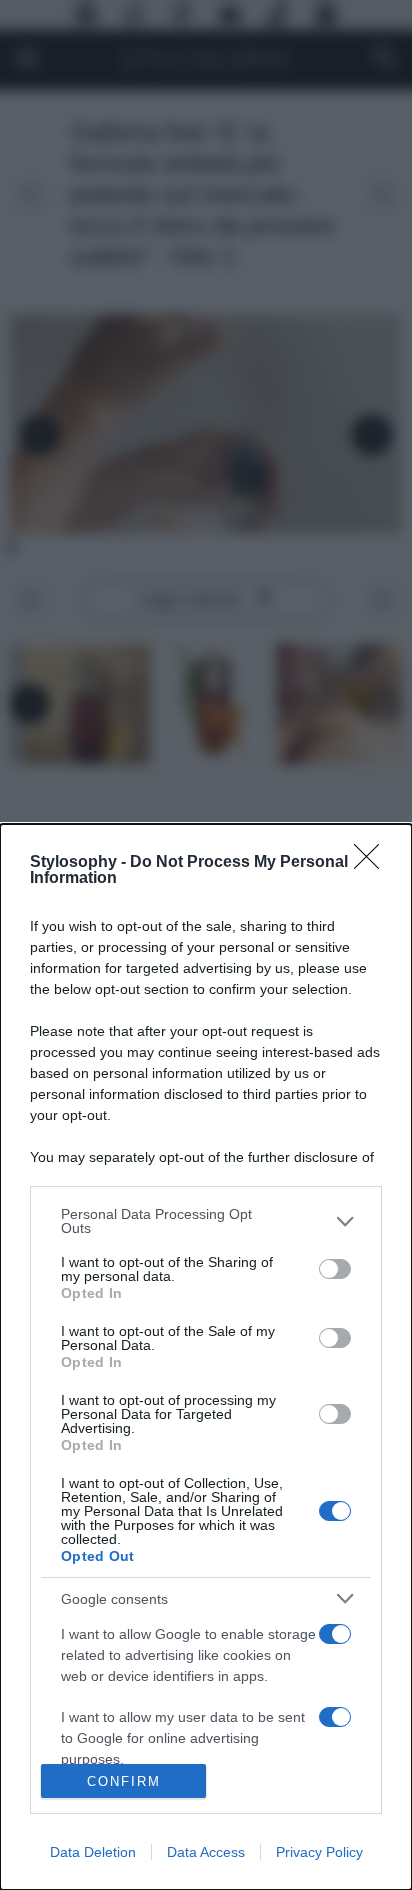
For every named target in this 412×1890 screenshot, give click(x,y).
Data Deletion (93, 1852)
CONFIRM (124, 1781)
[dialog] (206, 1357)
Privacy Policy (319, 1852)
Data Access (206, 1852)
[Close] (373, 863)
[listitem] (206, 1221)
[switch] (335, 1269)
